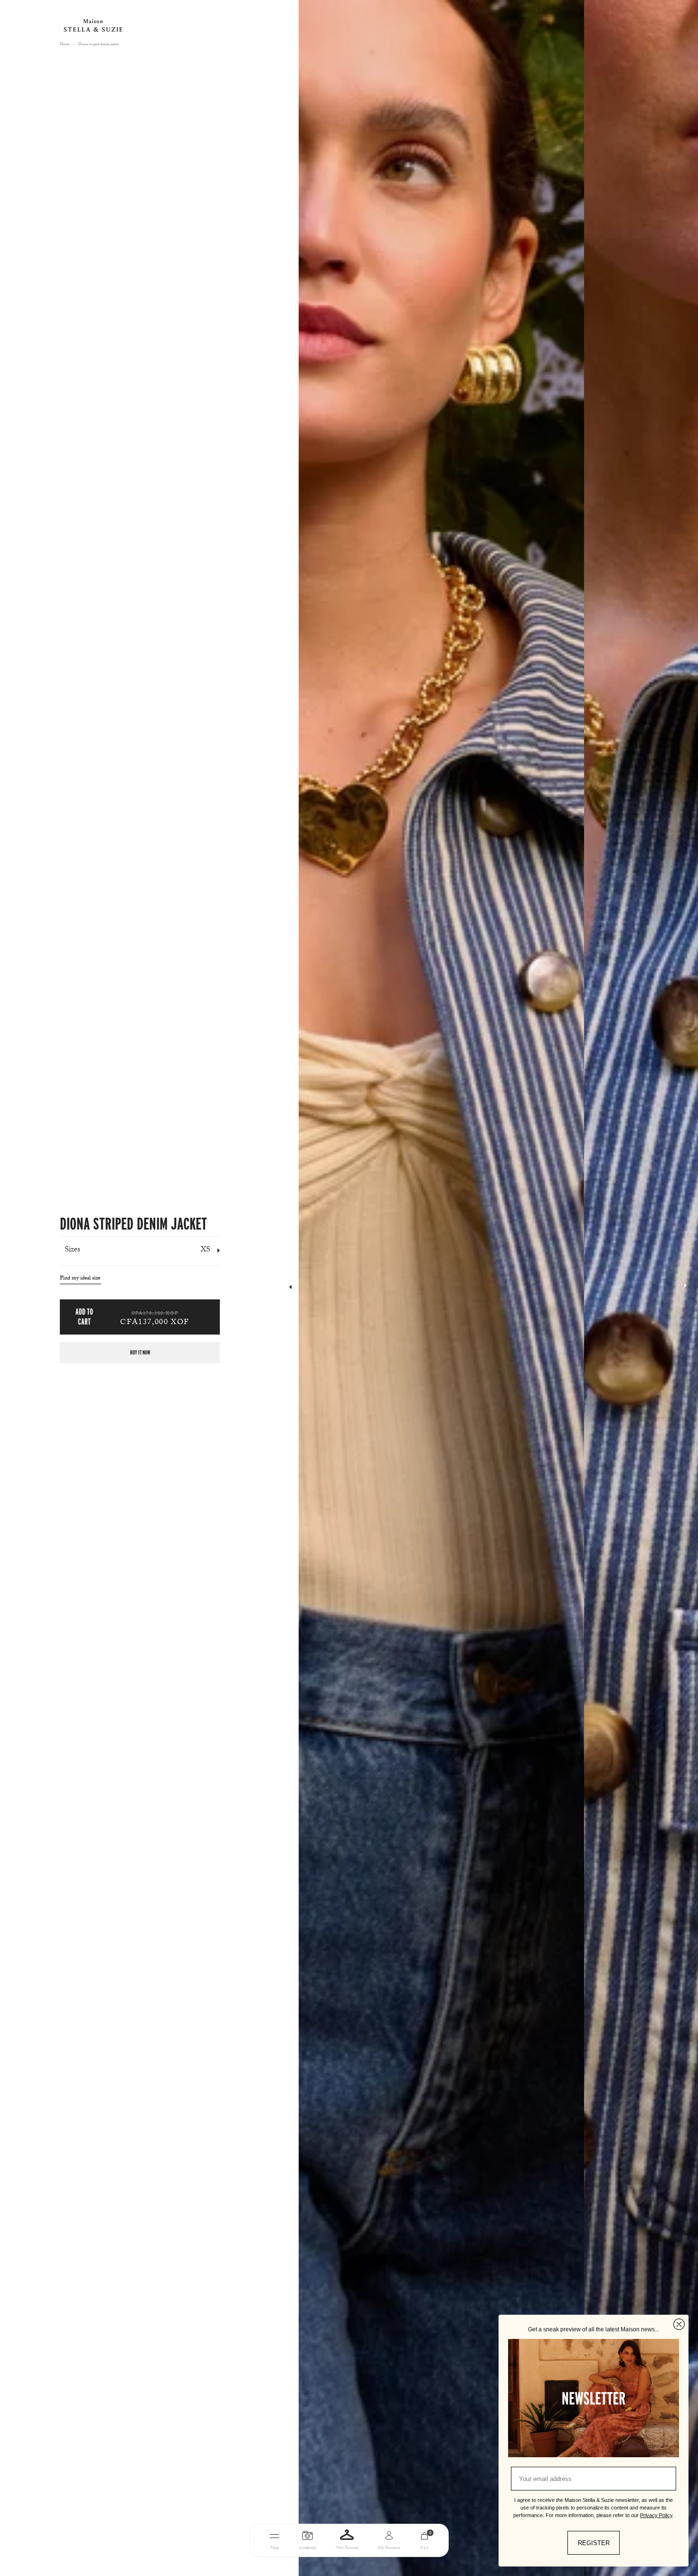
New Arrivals (347, 2548)
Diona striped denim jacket (99, 45)
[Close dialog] (679, 2324)
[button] (685, 1288)
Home (65, 45)
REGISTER (594, 2543)
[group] (441, 1288)
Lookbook (307, 2548)
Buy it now (140, 1352)
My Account (389, 2548)
